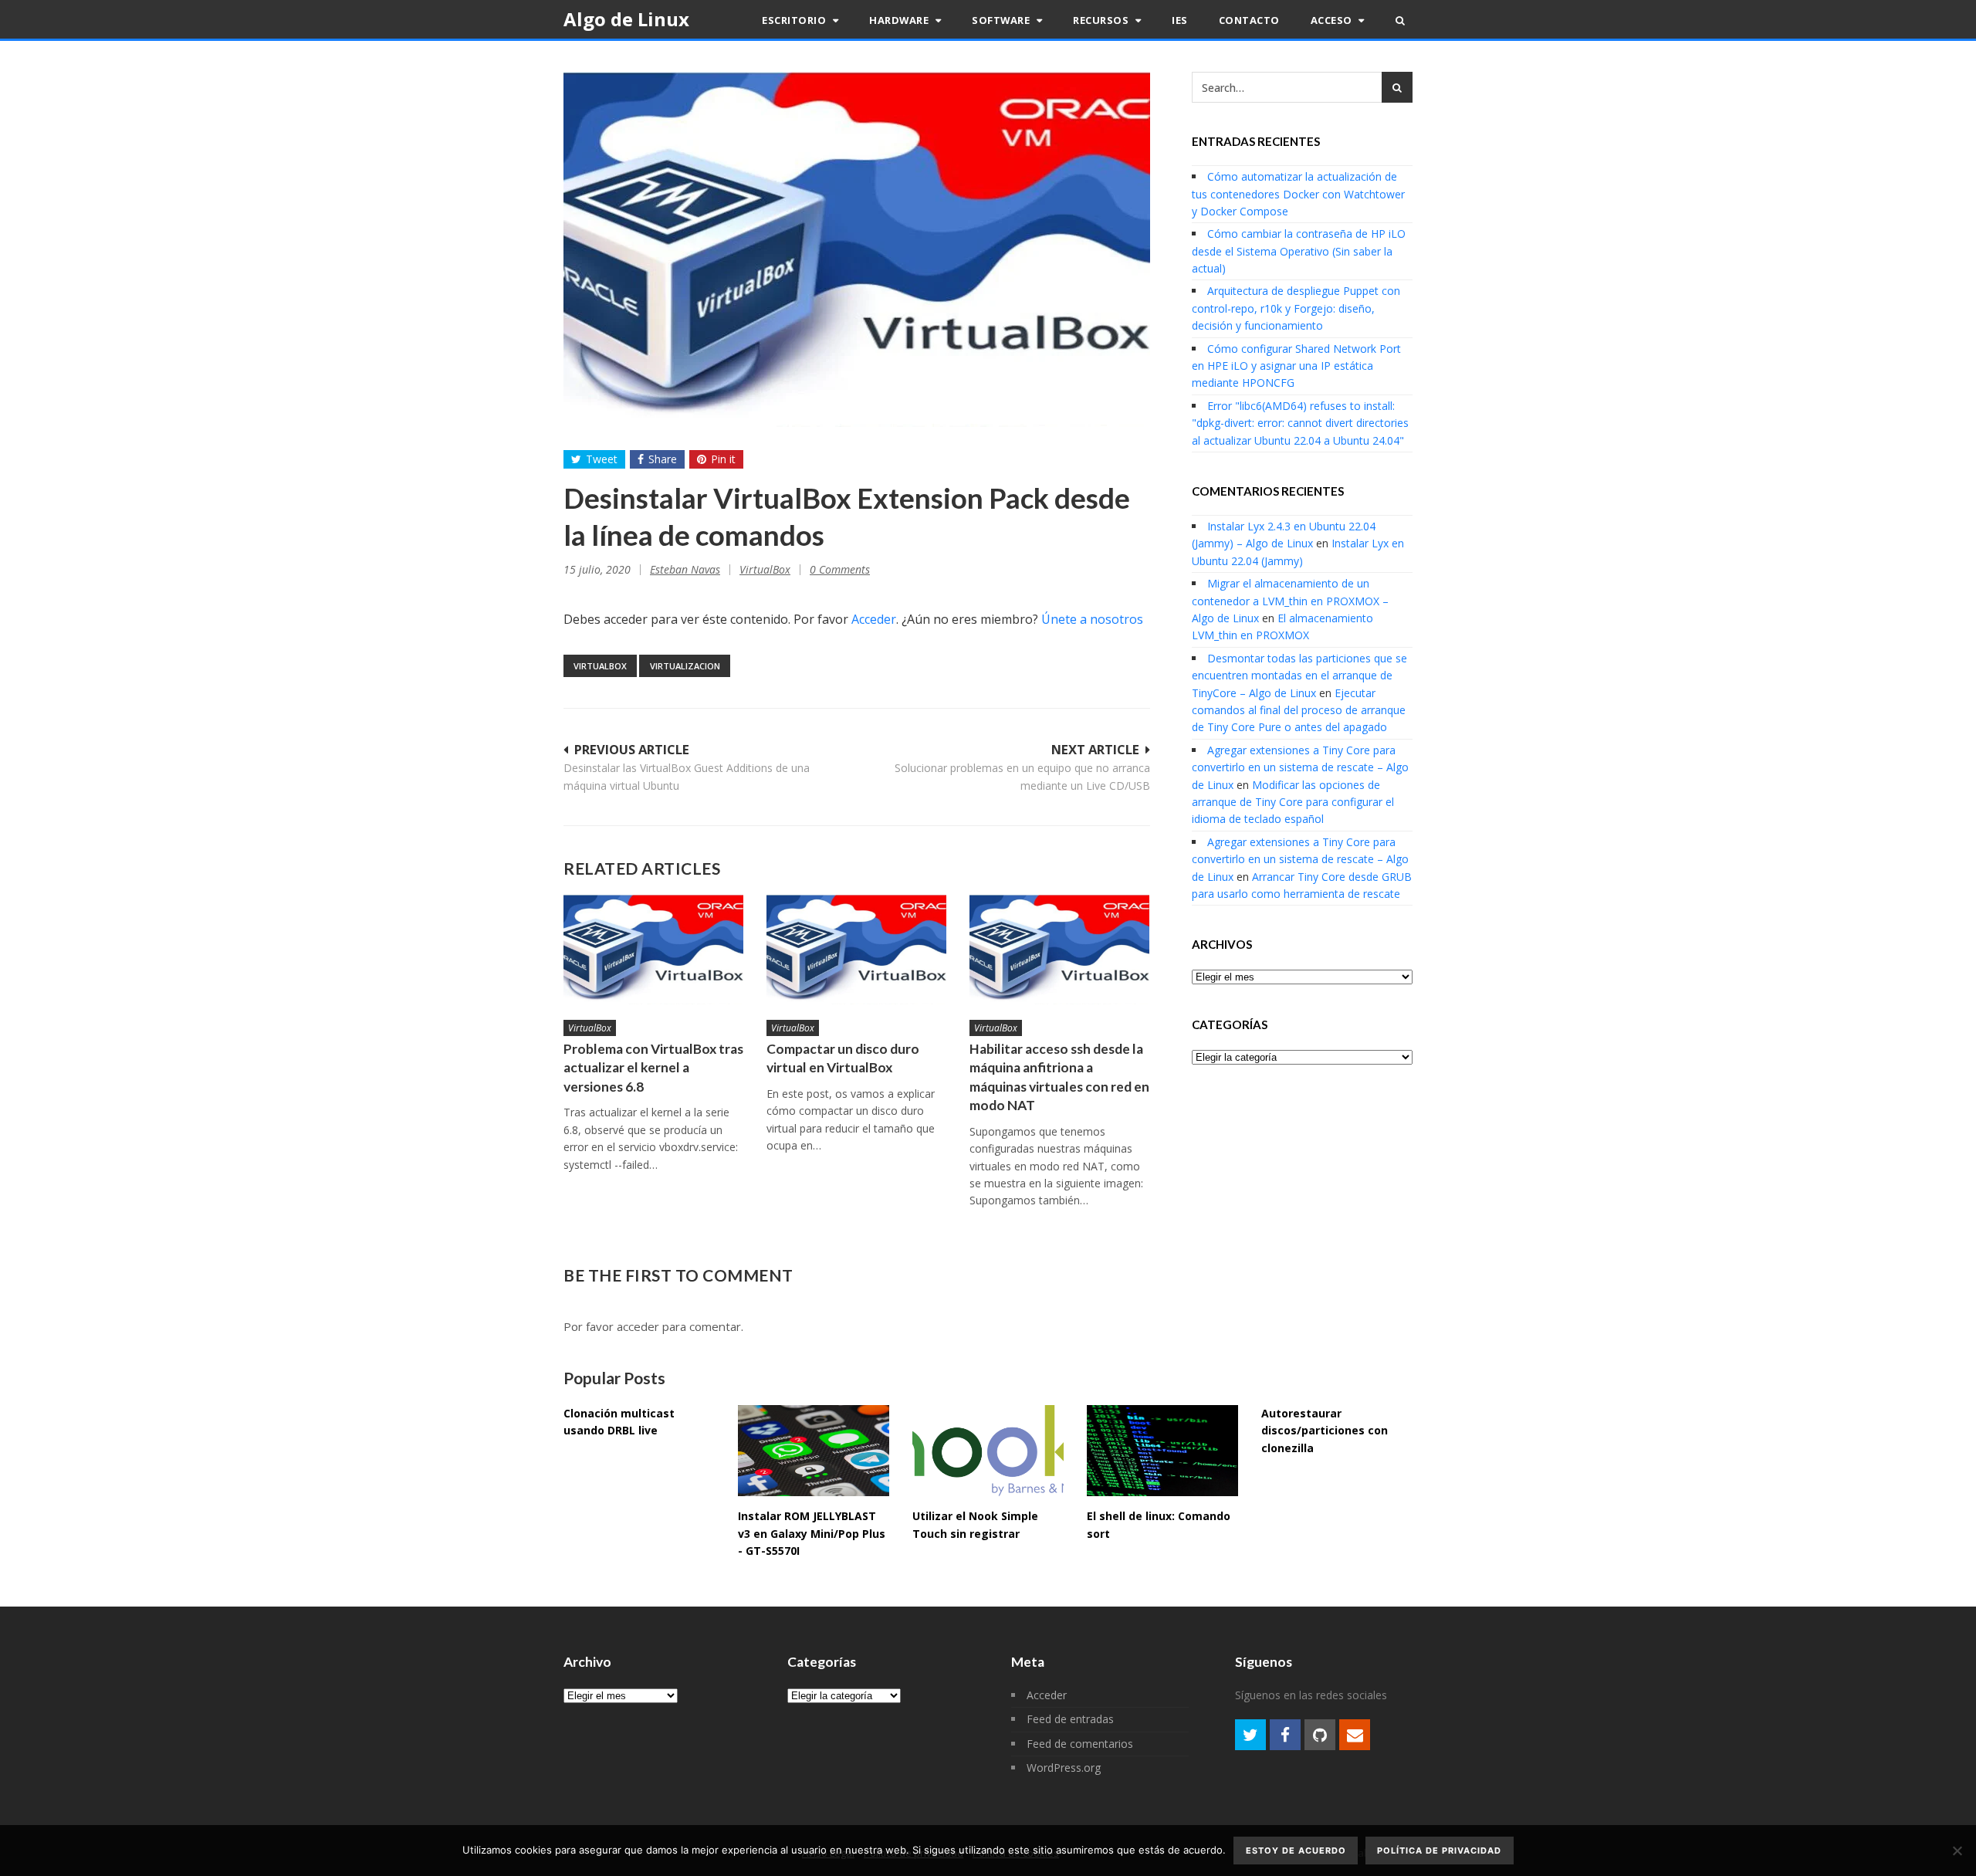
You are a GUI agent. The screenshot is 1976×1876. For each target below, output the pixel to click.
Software (1002, 20)
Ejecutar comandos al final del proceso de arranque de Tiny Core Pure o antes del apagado (1299, 710)
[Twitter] (1250, 1735)
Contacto (1249, 20)
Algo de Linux (626, 19)
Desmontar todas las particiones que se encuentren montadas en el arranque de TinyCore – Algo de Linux (1299, 676)
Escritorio (795, 20)
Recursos (1102, 20)
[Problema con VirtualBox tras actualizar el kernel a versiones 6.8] (653, 949)
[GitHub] (1320, 1735)
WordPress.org (1064, 1768)
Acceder (874, 619)
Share (663, 459)
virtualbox (600, 666)
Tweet (602, 459)
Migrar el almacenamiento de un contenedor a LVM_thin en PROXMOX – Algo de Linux (1290, 601)
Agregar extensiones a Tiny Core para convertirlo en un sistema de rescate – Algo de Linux (1300, 767)
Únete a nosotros (1092, 619)
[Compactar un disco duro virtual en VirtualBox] (856, 949)
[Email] (1355, 1735)
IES (1180, 20)
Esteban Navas (685, 569)
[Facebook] (1285, 1735)
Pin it (723, 459)
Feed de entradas (1070, 1719)
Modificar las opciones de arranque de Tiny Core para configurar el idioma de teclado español (1293, 802)
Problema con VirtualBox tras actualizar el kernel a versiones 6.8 (653, 1068)
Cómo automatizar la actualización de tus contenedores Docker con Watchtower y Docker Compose (1298, 194)
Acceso (1333, 20)
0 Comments (840, 569)
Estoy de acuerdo (1296, 1851)
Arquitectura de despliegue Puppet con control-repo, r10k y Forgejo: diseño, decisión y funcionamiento (1296, 308)
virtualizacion (685, 666)
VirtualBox (765, 569)
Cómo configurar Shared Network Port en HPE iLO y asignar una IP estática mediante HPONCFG (1296, 366)
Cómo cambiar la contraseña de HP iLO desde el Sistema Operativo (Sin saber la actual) (1299, 251)
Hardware (900, 20)
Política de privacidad (1439, 1851)
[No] (1957, 1851)
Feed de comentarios (1080, 1744)
